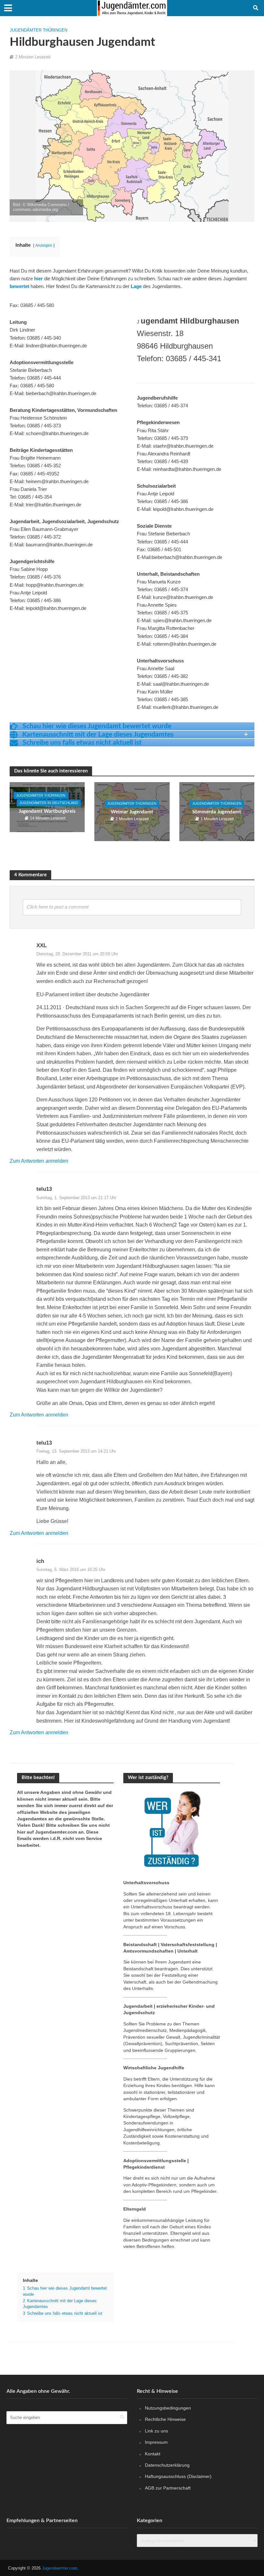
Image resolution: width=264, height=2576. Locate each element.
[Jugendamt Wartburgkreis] (47, 807)
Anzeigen (44, 245)
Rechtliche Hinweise (165, 2419)
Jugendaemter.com (60, 2568)
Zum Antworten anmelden (39, 1161)
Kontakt (153, 2454)
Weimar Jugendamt (132, 812)
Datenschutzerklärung (167, 2465)
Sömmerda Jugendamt (217, 812)
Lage (136, 286)
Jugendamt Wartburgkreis (47, 811)
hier (38, 279)
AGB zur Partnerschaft (168, 2488)
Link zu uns (156, 2431)
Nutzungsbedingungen (168, 2408)
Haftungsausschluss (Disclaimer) (178, 2477)
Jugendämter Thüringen (38, 30)
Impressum (156, 2442)
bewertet (19, 286)
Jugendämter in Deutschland (49, 803)
